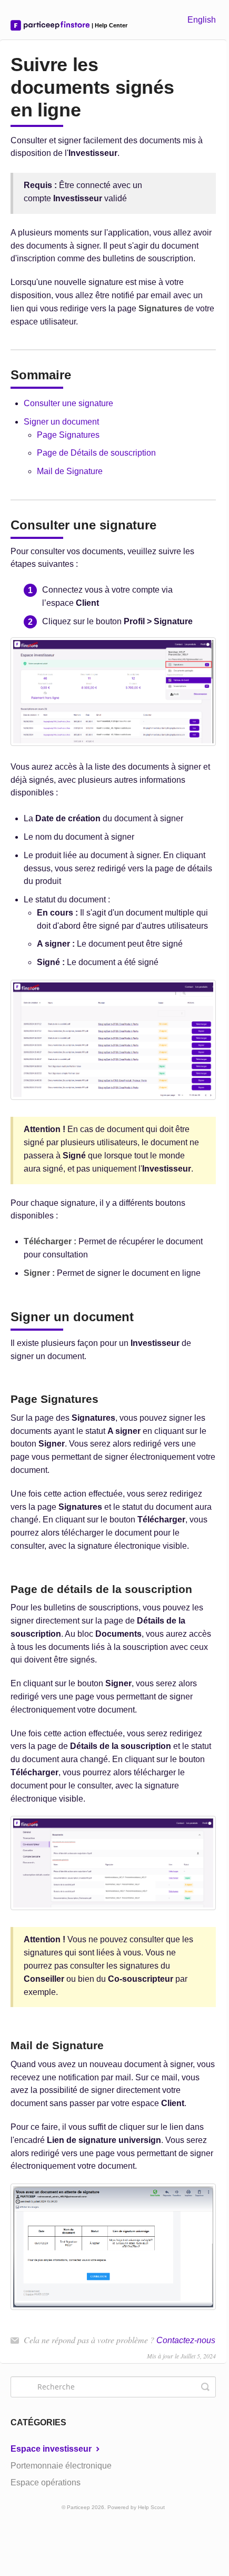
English (202, 20)
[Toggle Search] (205, 2387)
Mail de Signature (70, 471)
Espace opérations (46, 2482)
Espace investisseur (52, 2449)
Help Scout (151, 2507)
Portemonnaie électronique (61, 2466)
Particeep (78, 2507)
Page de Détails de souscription (96, 453)
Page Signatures (68, 435)
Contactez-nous (186, 2340)
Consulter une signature (68, 403)
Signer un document (61, 422)
